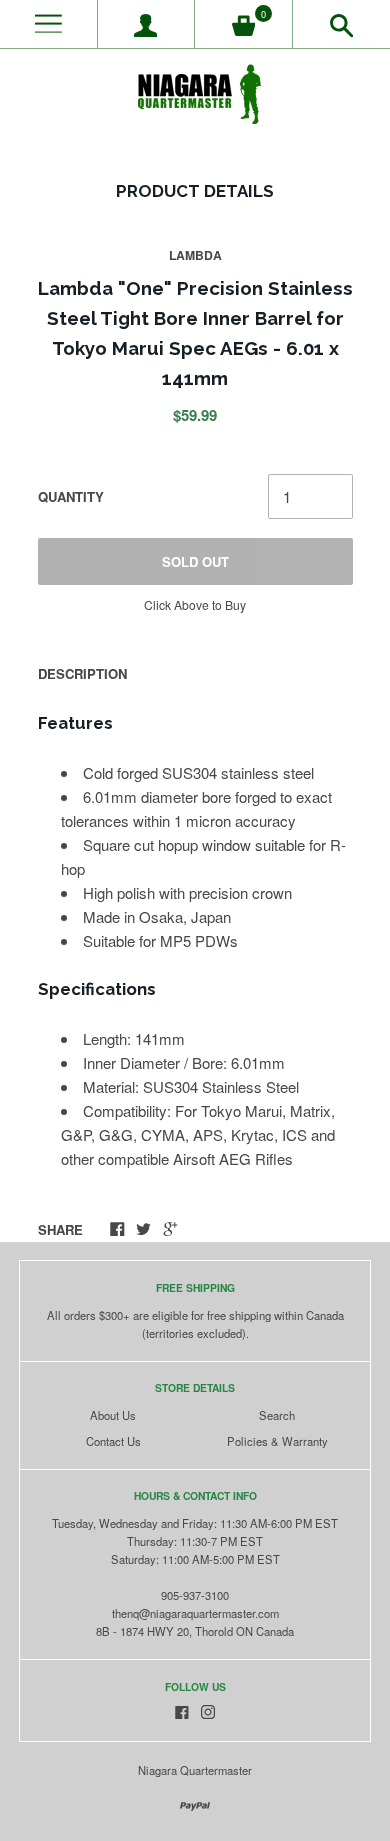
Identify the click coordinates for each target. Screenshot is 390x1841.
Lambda (195, 255)
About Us (113, 1415)
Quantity (71, 496)
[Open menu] (48, 24)
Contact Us (113, 1441)
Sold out (195, 561)
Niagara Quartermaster (195, 1770)
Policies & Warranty (277, 1441)
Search (277, 1415)
